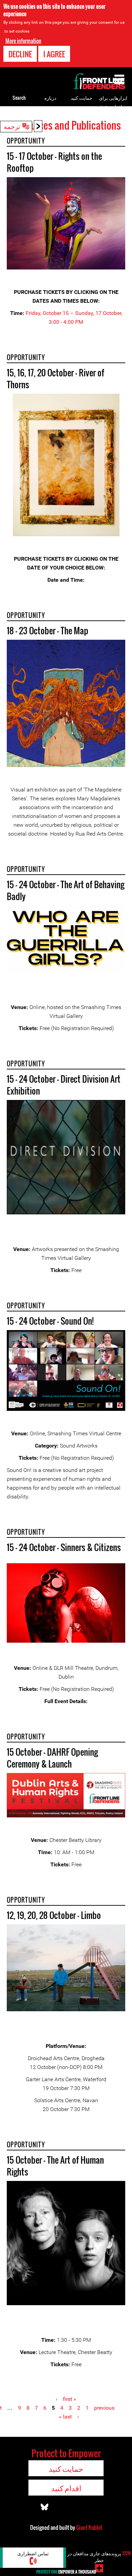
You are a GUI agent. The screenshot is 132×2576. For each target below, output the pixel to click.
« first (70, 2399)
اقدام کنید (66, 2488)
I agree (54, 54)
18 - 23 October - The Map (48, 630)
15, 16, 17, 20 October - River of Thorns (56, 378)
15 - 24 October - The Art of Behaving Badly (65, 890)
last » (65, 2417)
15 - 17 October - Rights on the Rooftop (54, 162)
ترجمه (12, 126)
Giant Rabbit (89, 2527)
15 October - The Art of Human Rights (55, 2166)
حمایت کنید (82, 98)
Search (19, 98)
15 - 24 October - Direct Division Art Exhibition (64, 1085)
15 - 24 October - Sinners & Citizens (64, 1547)
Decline (20, 54)
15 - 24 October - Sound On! (50, 1321)
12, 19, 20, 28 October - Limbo (54, 1915)
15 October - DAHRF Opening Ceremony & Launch (52, 1758)
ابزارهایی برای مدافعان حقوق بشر (113, 106)
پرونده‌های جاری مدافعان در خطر (99, 2556)
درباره (50, 98)
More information (23, 41)
